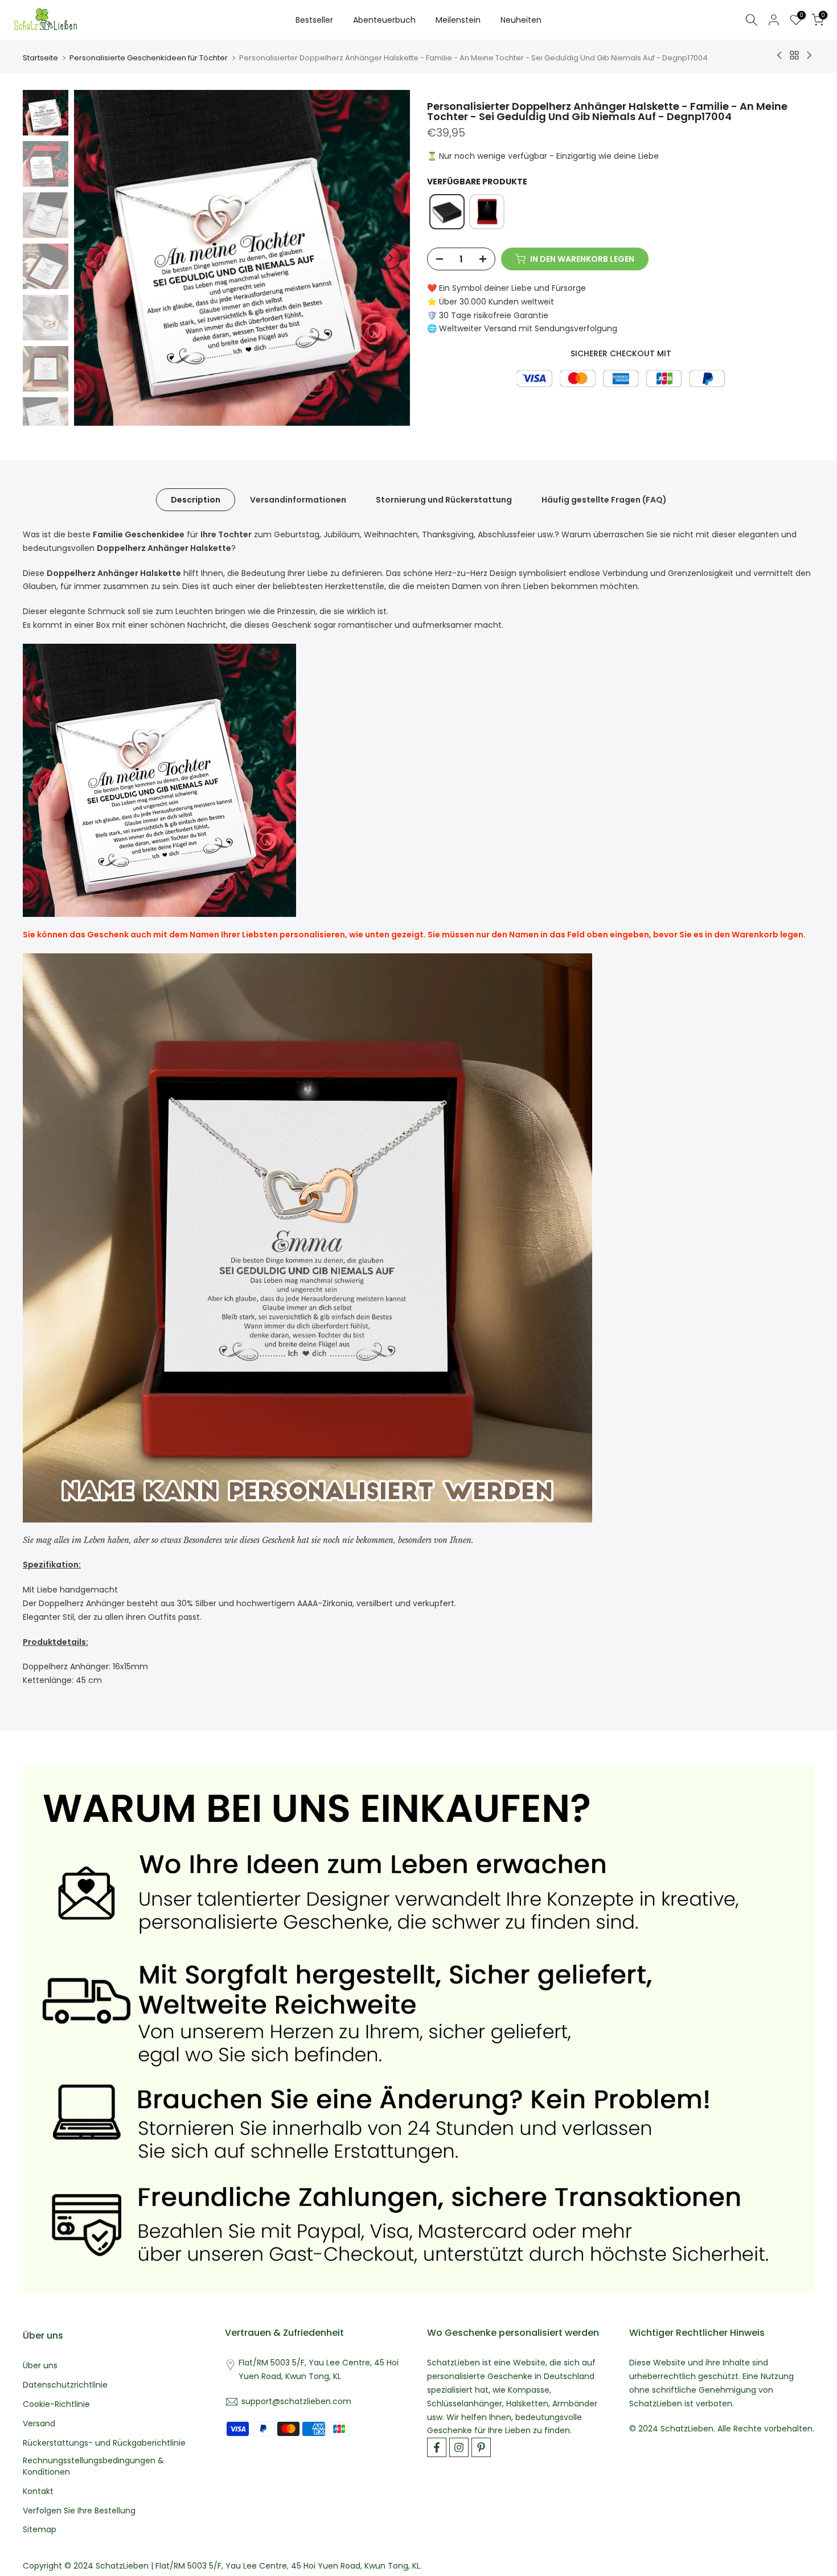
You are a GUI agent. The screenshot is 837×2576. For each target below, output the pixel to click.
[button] (447, 212)
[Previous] (94, 258)
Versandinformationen (298, 500)
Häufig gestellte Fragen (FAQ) (604, 500)
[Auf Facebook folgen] (437, 2447)
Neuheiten (521, 20)
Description (196, 500)
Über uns (40, 2366)
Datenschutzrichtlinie (65, 2385)
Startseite (40, 58)
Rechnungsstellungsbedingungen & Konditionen (93, 2466)
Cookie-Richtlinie (56, 2404)
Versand (39, 2424)
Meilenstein (458, 20)
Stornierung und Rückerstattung (444, 500)
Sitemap (40, 2530)
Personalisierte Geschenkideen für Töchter (149, 58)
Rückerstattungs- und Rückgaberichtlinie (104, 2443)
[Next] (390, 258)
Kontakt (38, 2491)
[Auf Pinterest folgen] (481, 2447)
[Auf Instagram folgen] (459, 2447)
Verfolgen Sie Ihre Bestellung (79, 2511)
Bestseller (314, 20)
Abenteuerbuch (384, 20)
